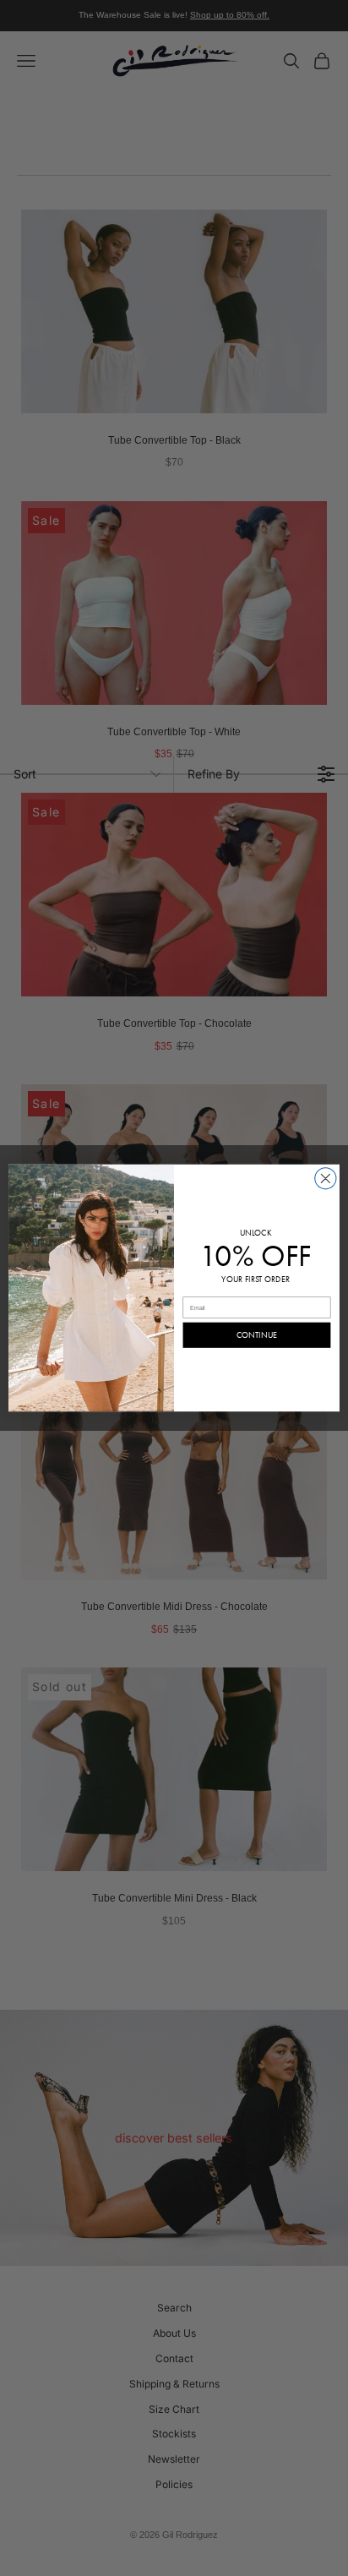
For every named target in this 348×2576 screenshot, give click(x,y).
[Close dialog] (326, 1179)
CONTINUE (257, 1335)
